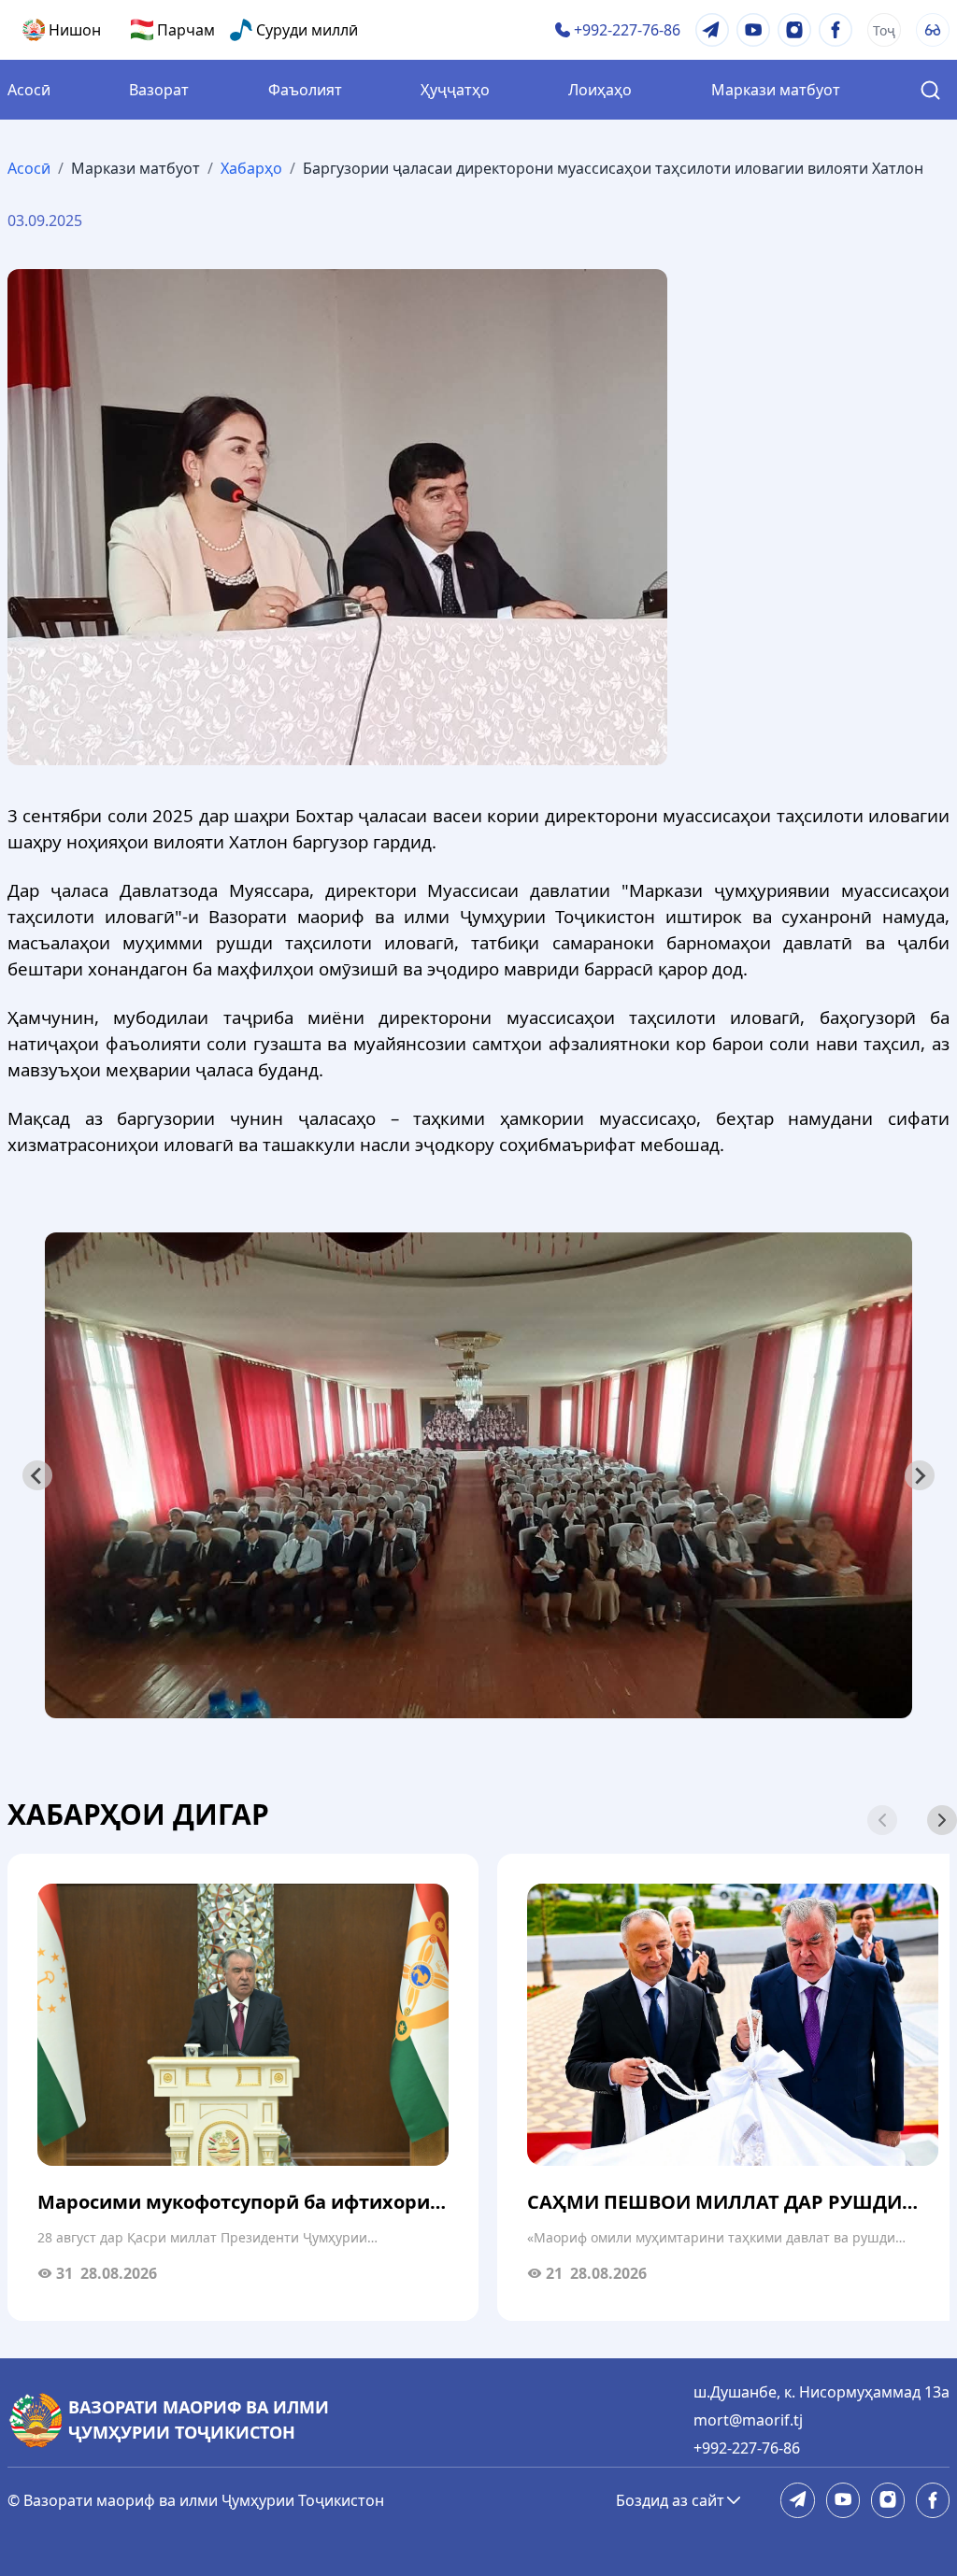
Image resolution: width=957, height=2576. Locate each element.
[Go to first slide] (920, 1475)
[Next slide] (942, 1820)
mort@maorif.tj (748, 2420)
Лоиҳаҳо (600, 90)
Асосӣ (29, 90)
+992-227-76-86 (747, 2448)
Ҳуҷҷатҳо (455, 90)
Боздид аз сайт (670, 2500)
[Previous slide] (37, 1475)
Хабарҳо (251, 168)
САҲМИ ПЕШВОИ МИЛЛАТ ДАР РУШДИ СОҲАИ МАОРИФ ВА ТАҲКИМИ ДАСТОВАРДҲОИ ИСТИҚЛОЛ (714, 2203)
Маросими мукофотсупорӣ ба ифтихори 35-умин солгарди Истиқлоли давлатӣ (234, 2203)
